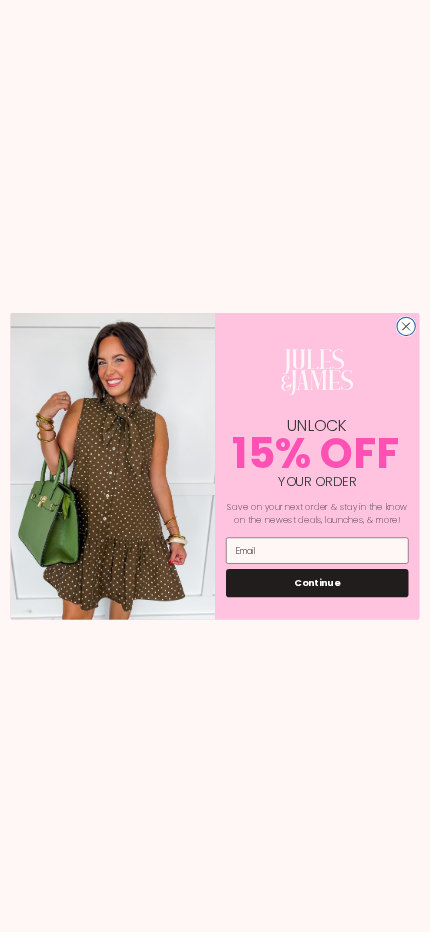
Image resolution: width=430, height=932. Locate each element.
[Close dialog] (406, 326)
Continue (317, 582)
